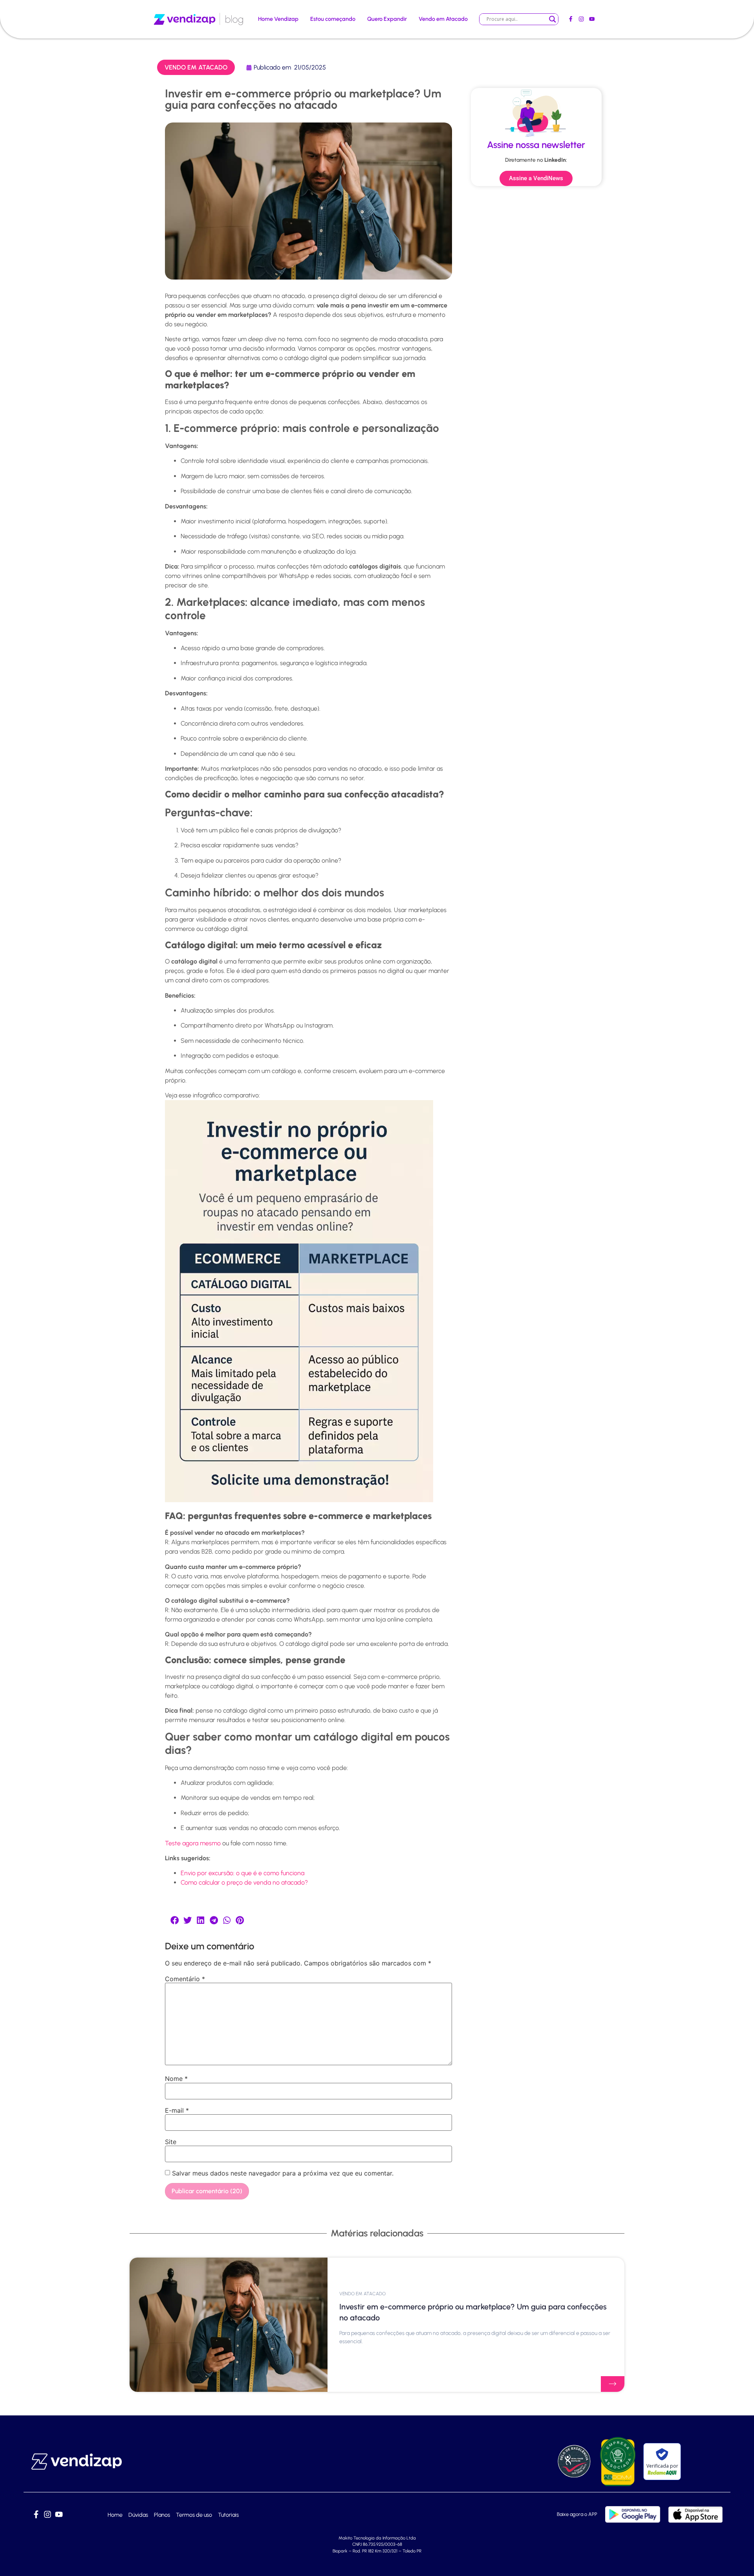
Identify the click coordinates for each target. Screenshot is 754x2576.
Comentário (185, 1979)
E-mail (177, 2110)
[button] (175, 1920)
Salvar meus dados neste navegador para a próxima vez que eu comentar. (283, 2173)
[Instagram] (581, 19)
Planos (162, 2515)
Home (115, 2515)
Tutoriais (228, 2515)
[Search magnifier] (553, 19)
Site (171, 2142)
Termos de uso (194, 2515)
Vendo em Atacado (443, 19)
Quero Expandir (387, 19)
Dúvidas (138, 2515)
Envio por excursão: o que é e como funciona (242, 1873)
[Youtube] (592, 19)
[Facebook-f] (570, 19)
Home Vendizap (278, 19)
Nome (176, 2079)
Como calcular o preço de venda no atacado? (244, 1882)
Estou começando (333, 19)
